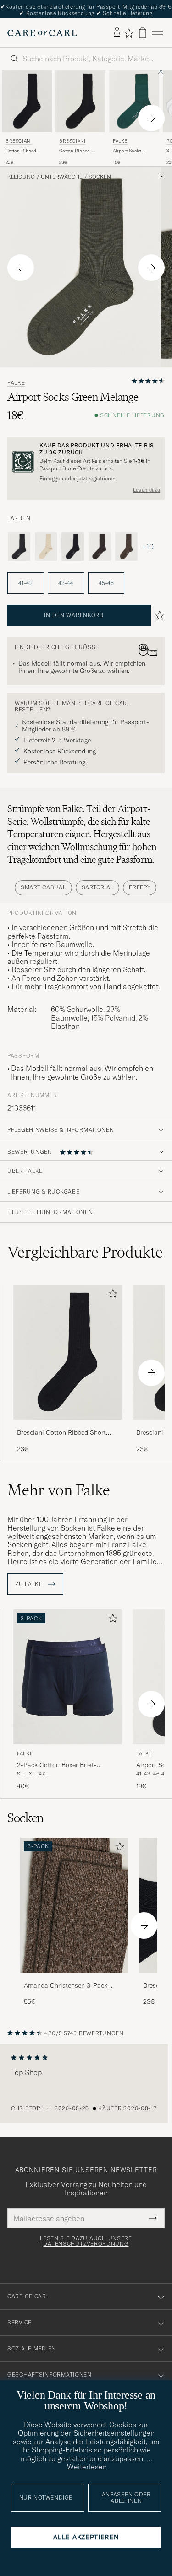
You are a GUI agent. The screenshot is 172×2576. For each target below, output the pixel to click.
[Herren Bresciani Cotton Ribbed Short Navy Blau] (27, 101)
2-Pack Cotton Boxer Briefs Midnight (57, 1765)
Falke (120, 141)
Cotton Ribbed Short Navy (21, 151)
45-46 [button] (106, 583)
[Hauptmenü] (157, 33)
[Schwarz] (73, 546)
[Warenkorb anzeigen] (143, 33)
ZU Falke (30, 1584)
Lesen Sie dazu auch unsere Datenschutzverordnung (86, 2241)
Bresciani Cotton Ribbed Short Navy (61, 1433)
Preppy (140, 887)
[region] (86, 2083)
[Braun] (100, 546)
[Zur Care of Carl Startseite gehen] (42, 33)
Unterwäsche (62, 177)
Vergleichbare (85, 1252)
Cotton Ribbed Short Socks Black (78, 151)
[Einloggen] (117, 32)
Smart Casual (43, 887)
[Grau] (19, 546)
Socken (100, 177)
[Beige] (46, 546)
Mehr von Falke (59, 1490)
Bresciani (19, 141)
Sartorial (97, 887)
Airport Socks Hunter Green (127, 151)
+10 (148, 547)
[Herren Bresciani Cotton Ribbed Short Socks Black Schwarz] (80, 101)
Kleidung (21, 177)
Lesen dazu (147, 490)
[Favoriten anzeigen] (129, 33)
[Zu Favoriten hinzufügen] (111, 1295)
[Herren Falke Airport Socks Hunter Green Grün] (134, 101)
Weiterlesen (87, 2467)
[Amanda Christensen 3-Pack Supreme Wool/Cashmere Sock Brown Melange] (74, 1979)
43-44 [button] (66, 583)
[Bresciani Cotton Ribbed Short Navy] (67, 1426)
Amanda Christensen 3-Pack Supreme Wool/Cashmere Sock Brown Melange (69, 1986)
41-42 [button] (25, 583)
